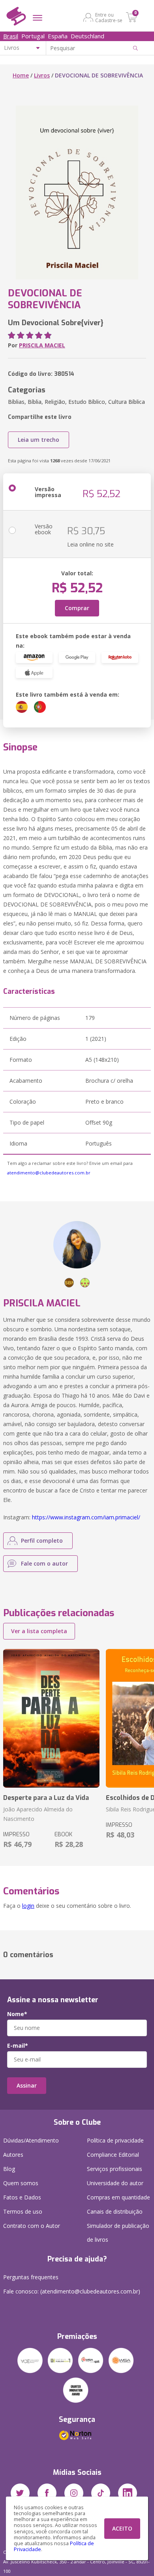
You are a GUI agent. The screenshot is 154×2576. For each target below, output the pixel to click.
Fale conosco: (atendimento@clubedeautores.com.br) (72, 2291)
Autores (13, 2155)
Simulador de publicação (118, 2233)
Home (21, 75)
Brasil (11, 36)
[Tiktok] (101, 2493)
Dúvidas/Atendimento (31, 2140)
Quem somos (21, 2183)
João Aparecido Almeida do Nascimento (38, 1814)
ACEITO (122, 2528)
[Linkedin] (128, 2493)
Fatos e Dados (22, 2197)
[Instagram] (74, 2493)
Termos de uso (23, 2211)
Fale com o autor (44, 1563)
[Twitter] (20, 2493)
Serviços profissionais (115, 2169)
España (58, 36)
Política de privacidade (115, 2140)
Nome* (17, 2014)
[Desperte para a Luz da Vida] (51, 1718)
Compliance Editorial (113, 2155)
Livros (42, 75)
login (28, 1906)
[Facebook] (47, 2493)
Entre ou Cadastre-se (109, 17)
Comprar (77, 608)
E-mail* (18, 2046)
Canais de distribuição (115, 2211)
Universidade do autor (115, 2183)
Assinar (27, 2085)
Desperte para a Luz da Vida (46, 1798)
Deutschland (87, 36)
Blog (9, 2169)
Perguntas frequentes (31, 2277)
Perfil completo (42, 1541)
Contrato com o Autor (32, 2226)
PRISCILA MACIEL (42, 345)
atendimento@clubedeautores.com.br (49, 1173)
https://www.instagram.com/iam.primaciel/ (86, 1517)
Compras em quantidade (118, 2197)
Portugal (33, 36)
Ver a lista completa (39, 1631)
